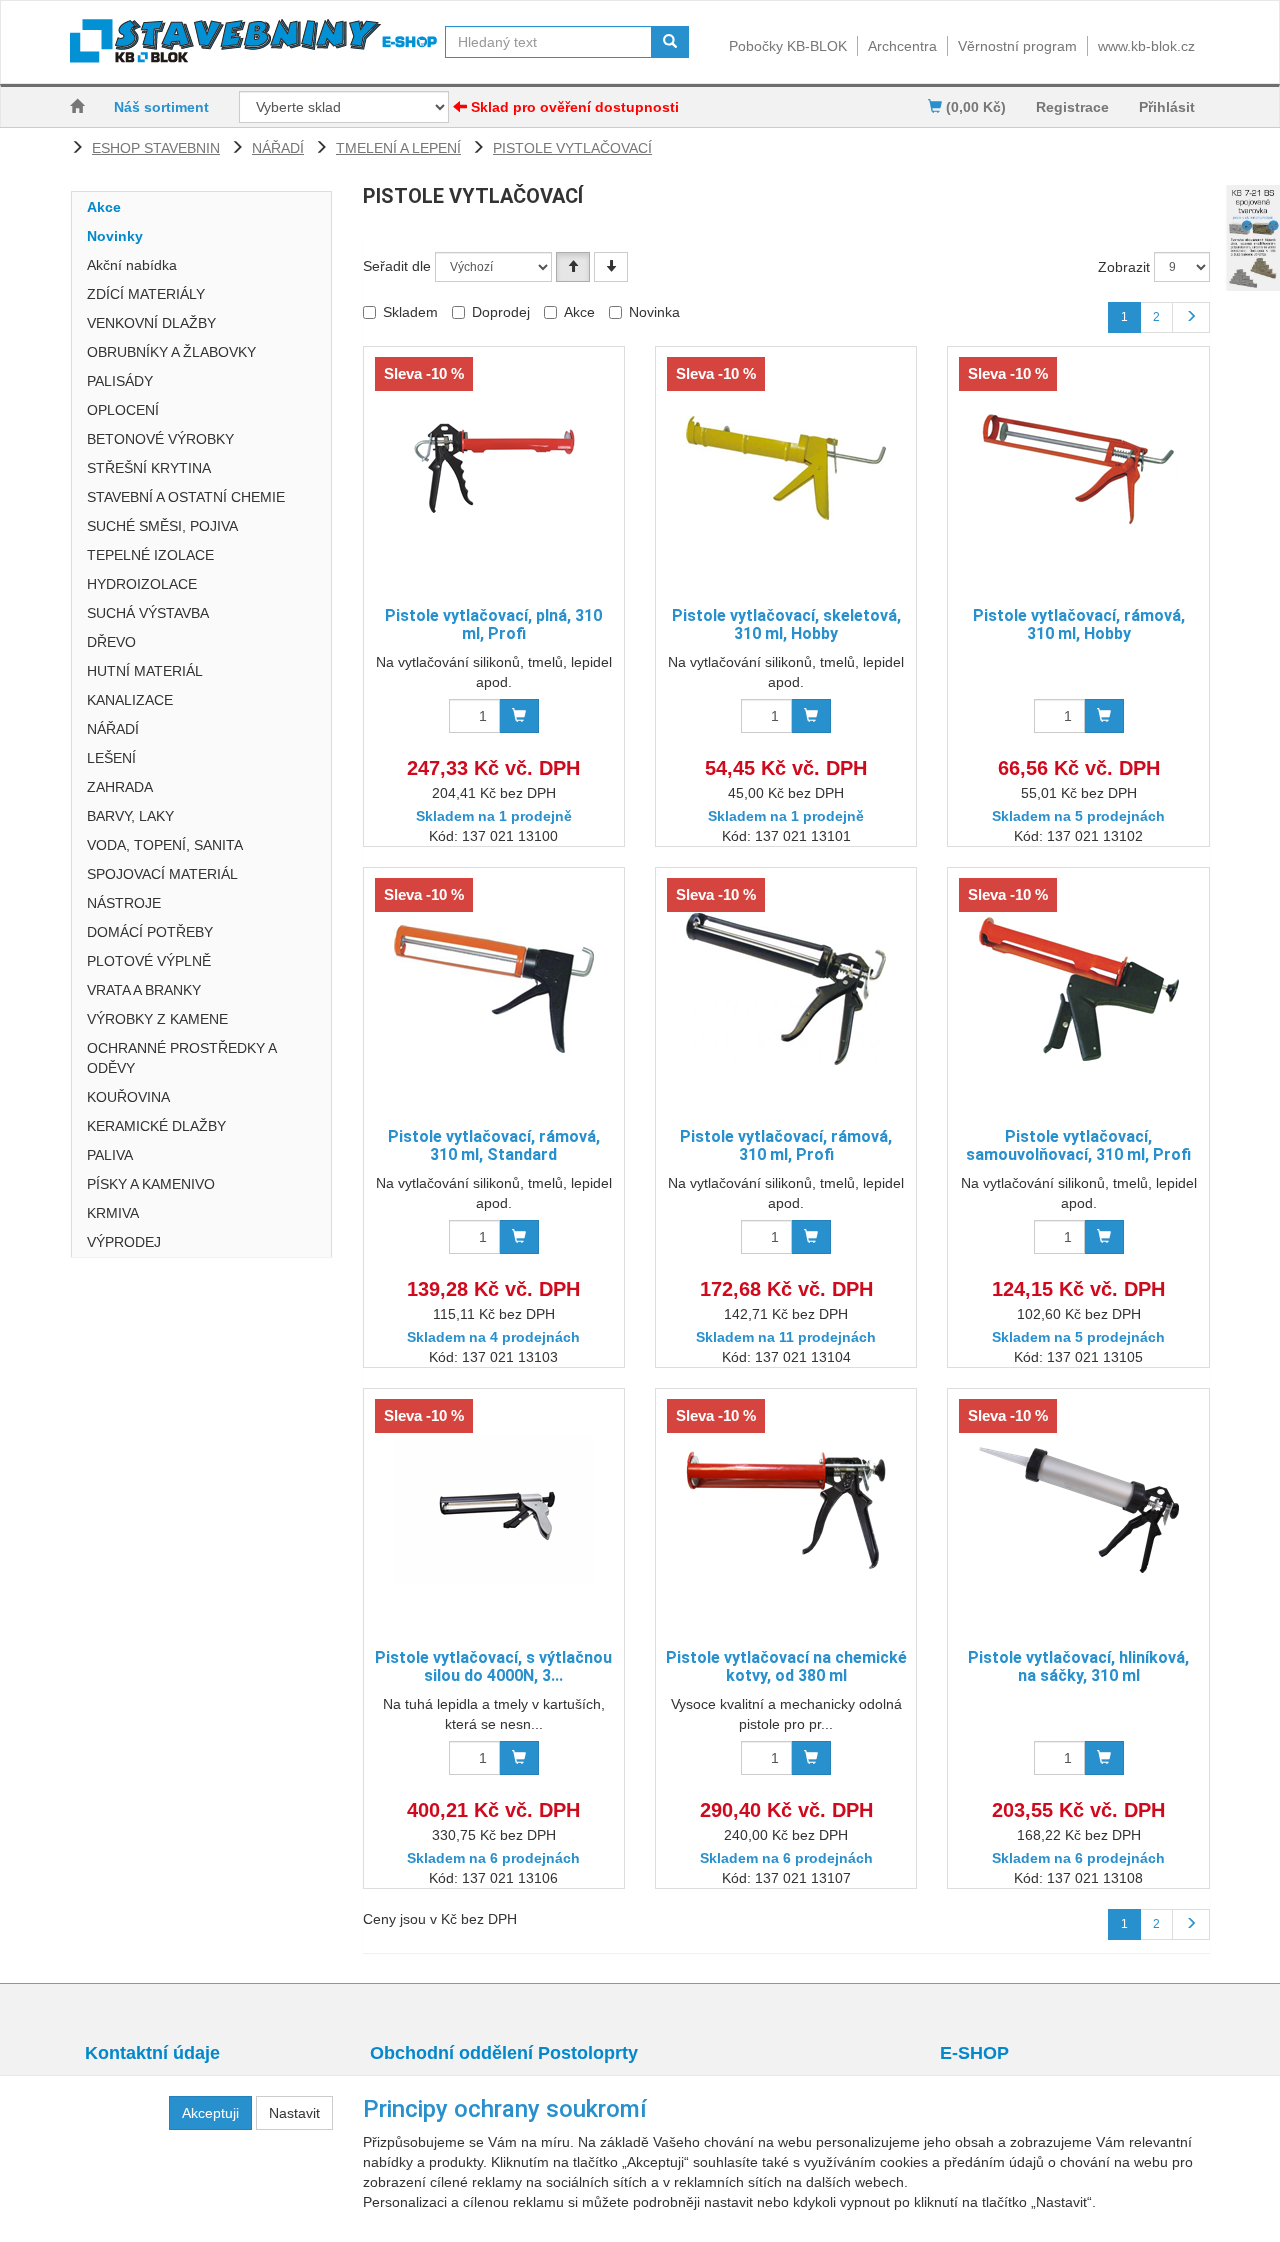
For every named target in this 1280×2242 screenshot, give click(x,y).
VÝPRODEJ (124, 1242)
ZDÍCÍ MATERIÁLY (146, 294)
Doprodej (501, 312)
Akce (104, 207)
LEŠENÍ (111, 758)
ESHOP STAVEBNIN (156, 148)
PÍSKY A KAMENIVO (151, 1184)
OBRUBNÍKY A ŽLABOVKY (171, 352)
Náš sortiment (161, 107)
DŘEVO (111, 642)
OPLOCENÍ (123, 410)
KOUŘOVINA (128, 1097)
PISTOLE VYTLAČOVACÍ (572, 148)
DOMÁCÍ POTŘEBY (150, 932)
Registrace (1072, 107)
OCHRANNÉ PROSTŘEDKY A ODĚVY (181, 1058)
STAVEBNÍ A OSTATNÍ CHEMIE (186, 497)
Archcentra (902, 46)
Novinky (115, 236)
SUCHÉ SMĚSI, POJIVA (162, 526)
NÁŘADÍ (278, 148)
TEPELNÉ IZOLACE (150, 555)
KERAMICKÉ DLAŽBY (156, 1126)
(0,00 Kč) (974, 107)
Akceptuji (210, 2113)
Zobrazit (1124, 267)
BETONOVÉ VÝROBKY (160, 439)
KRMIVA (113, 1213)
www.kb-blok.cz (1146, 46)
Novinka (654, 312)
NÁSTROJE (124, 903)
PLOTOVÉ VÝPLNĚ (149, 961)
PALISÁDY (120, 381)
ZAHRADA (120, 787)
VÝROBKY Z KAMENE (157, 1019)
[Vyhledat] (670, 42)
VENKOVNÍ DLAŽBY (151, 323)
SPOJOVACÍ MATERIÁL (162, 874)
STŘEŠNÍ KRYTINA (149, 468)
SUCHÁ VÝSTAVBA (148, 613)
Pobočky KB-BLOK (788, 46)
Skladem (410, 312)
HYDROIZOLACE (142, 584)
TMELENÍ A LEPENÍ (398, 148)
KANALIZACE (130, 700)
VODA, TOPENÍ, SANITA (165, 845)
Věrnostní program (1017, 46)
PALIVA (110, 1155)
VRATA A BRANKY (144, 990)
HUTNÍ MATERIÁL (145, 671)
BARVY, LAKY (130, 816)
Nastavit (294, 2113)
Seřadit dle (397, 266)
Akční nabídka (132, 265)
